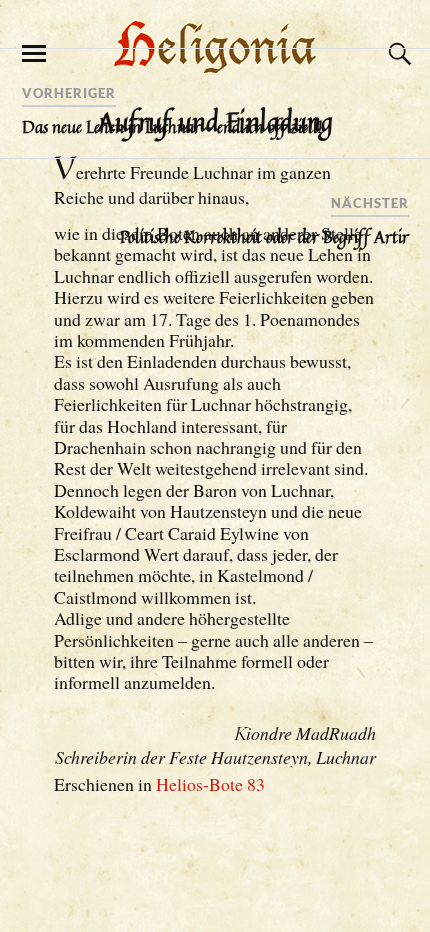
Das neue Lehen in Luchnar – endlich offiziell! (172, 127)
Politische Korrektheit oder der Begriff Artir (264, 237)
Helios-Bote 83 (210, 784)
